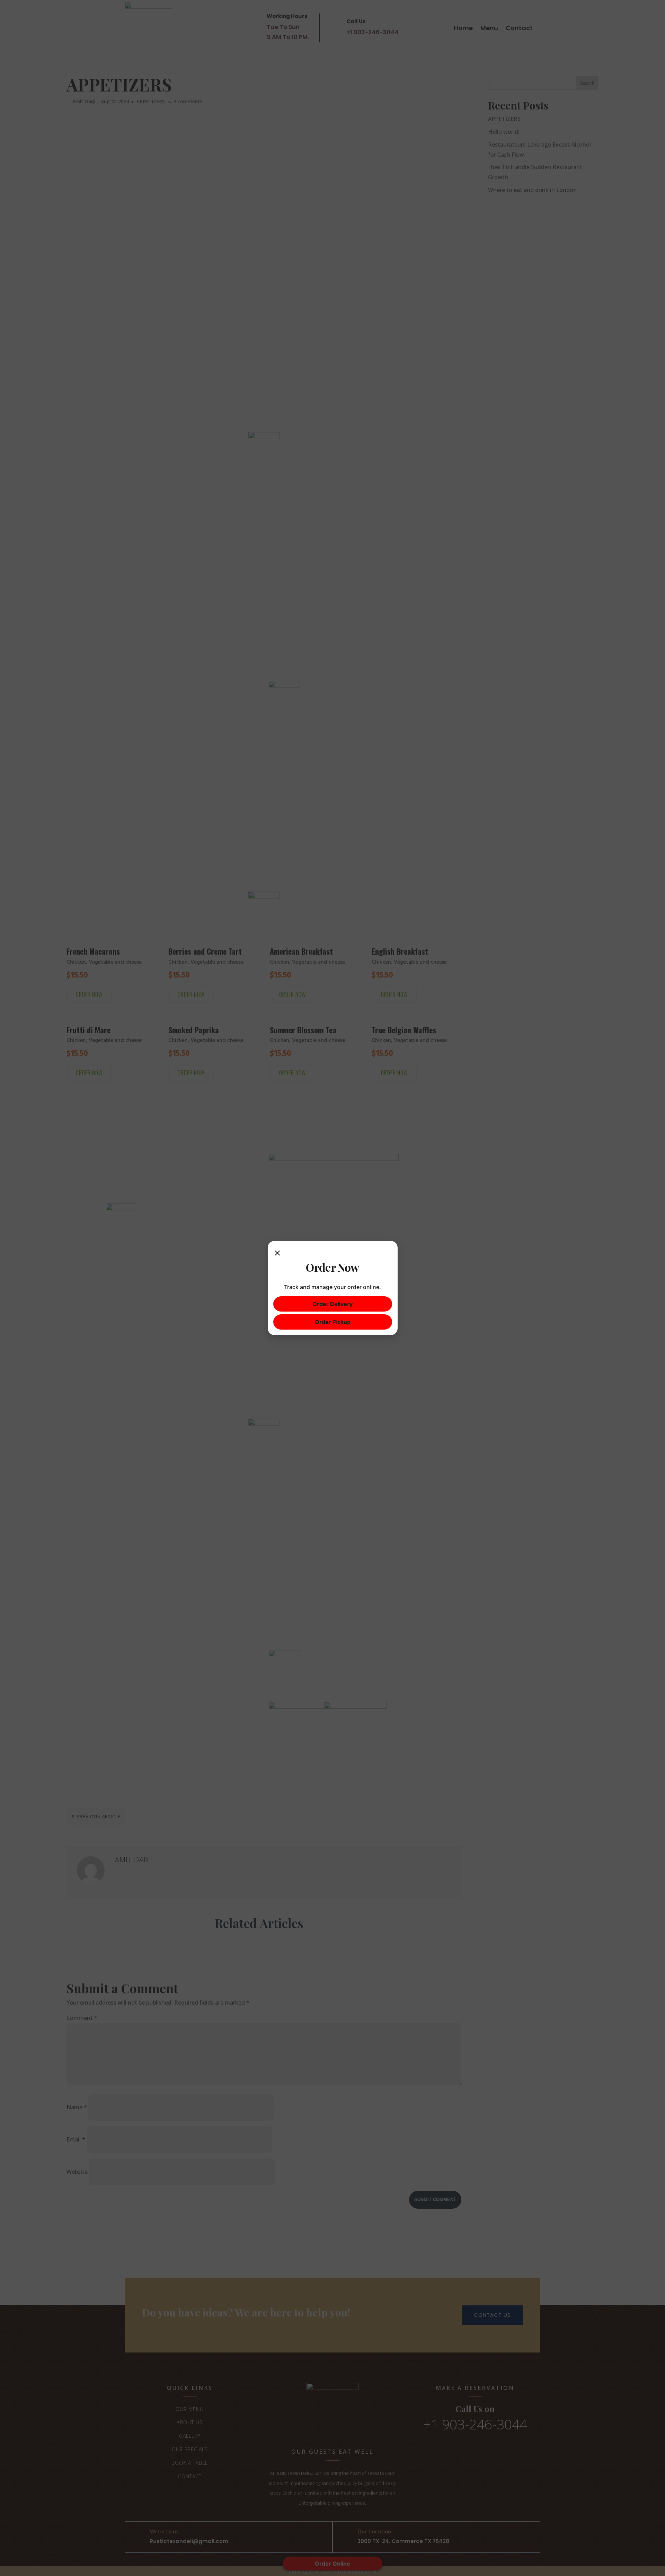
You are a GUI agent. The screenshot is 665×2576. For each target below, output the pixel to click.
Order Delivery (332, 1304)
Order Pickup (333, 1322)
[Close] (277, 1253)
